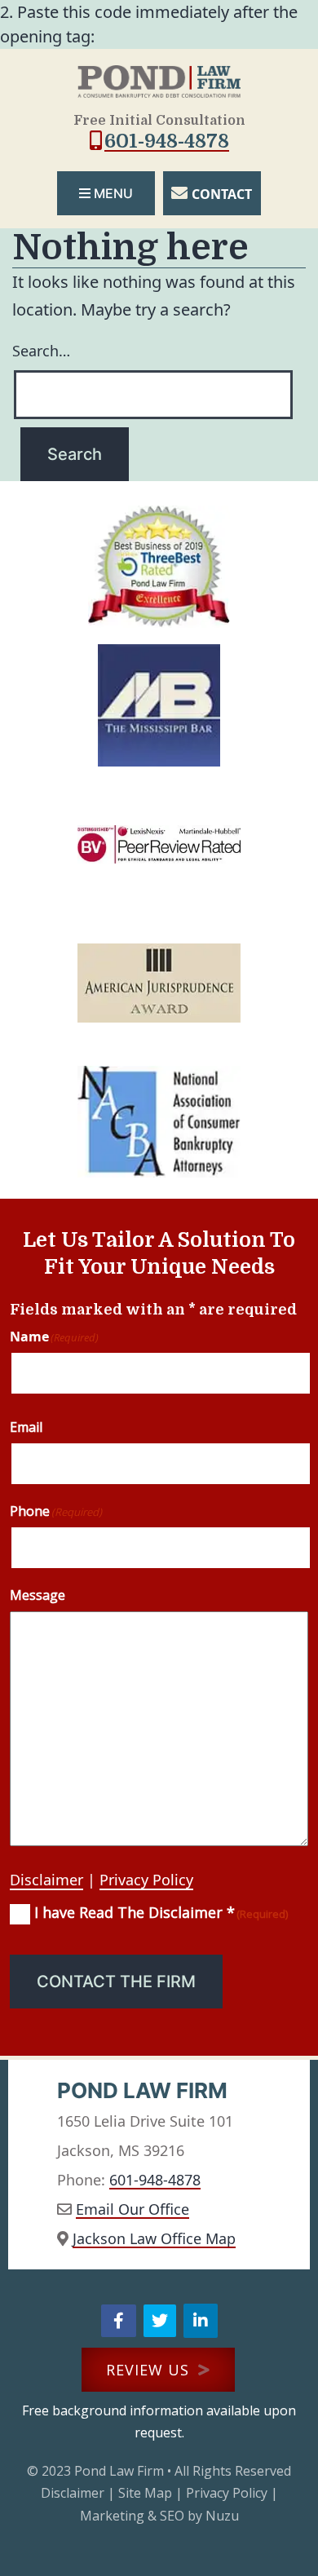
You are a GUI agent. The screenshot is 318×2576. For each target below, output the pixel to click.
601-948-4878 (167, 141)
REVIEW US (150, 2370)
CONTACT (222, 194)
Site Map (145, 2493)
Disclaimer (46, 1880)
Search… (41, 351)
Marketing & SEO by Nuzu (159, 2516)
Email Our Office (132, 2209)
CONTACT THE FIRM (116, 1982)
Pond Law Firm (119, 2471)
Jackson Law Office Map (154, 2238)
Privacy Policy (146, 1880)
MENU (113, 193)
